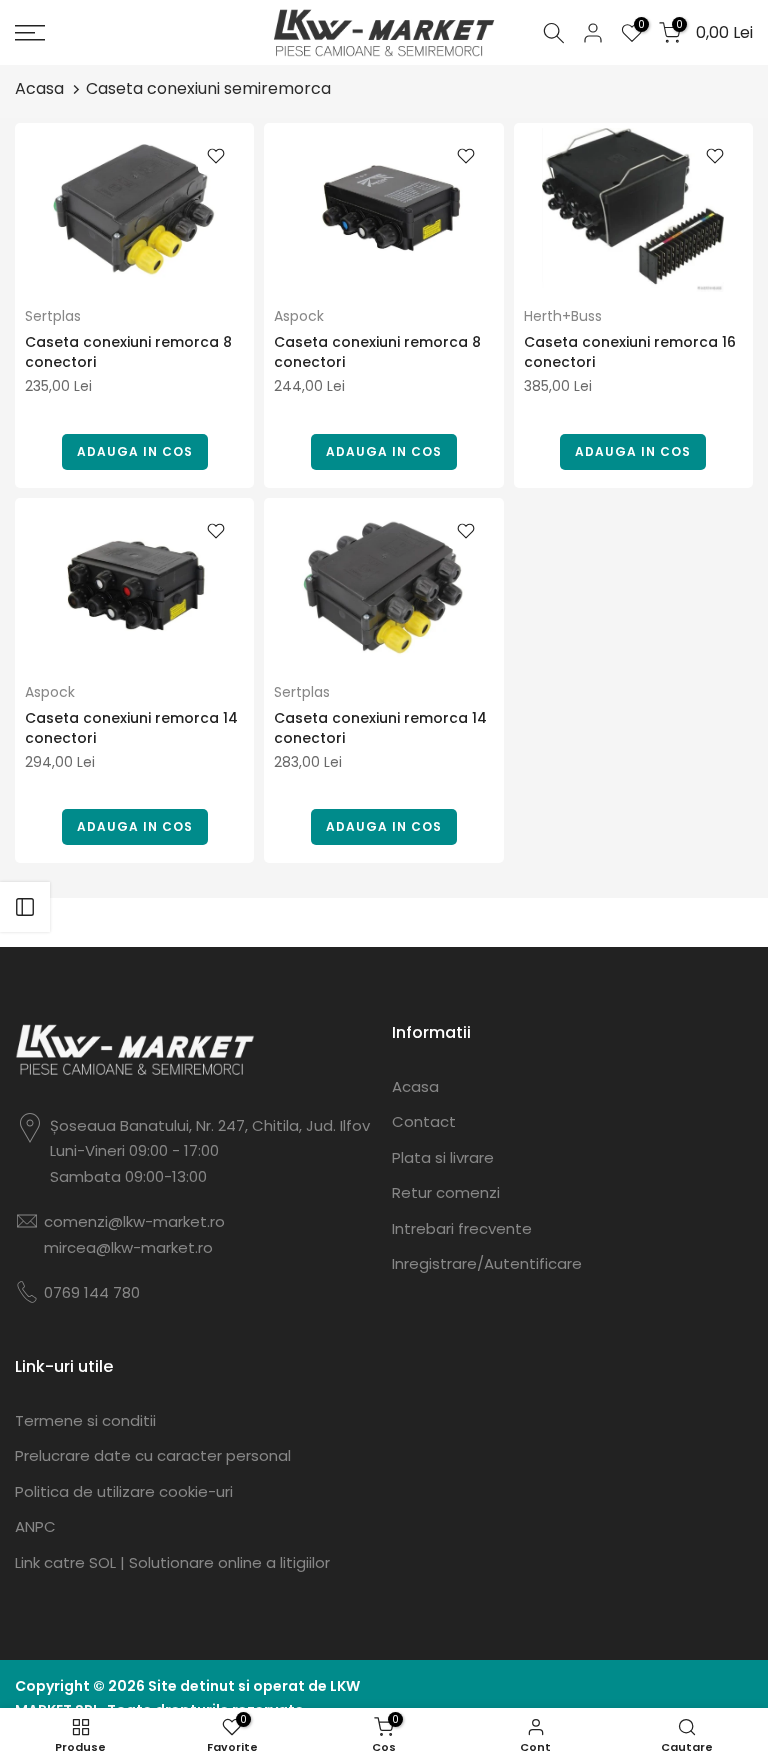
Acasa (39, 88)
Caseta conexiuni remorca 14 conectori (131, 728)
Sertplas (53, 316)
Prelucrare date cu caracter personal (153, 1455)
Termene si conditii (85, 1420)
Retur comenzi (446, 1192)
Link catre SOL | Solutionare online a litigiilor (172, 1562)
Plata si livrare (443, 1157)
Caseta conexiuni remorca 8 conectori (128, 352)
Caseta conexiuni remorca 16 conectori (630, 352)
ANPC (35, 1526)
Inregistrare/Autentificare (487, 1263)
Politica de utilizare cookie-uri (124, 1491)
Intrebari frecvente (462, 1228)
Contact (424, 1121)
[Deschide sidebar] (25, 907)
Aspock (299, 316)
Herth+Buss (563, 316)
